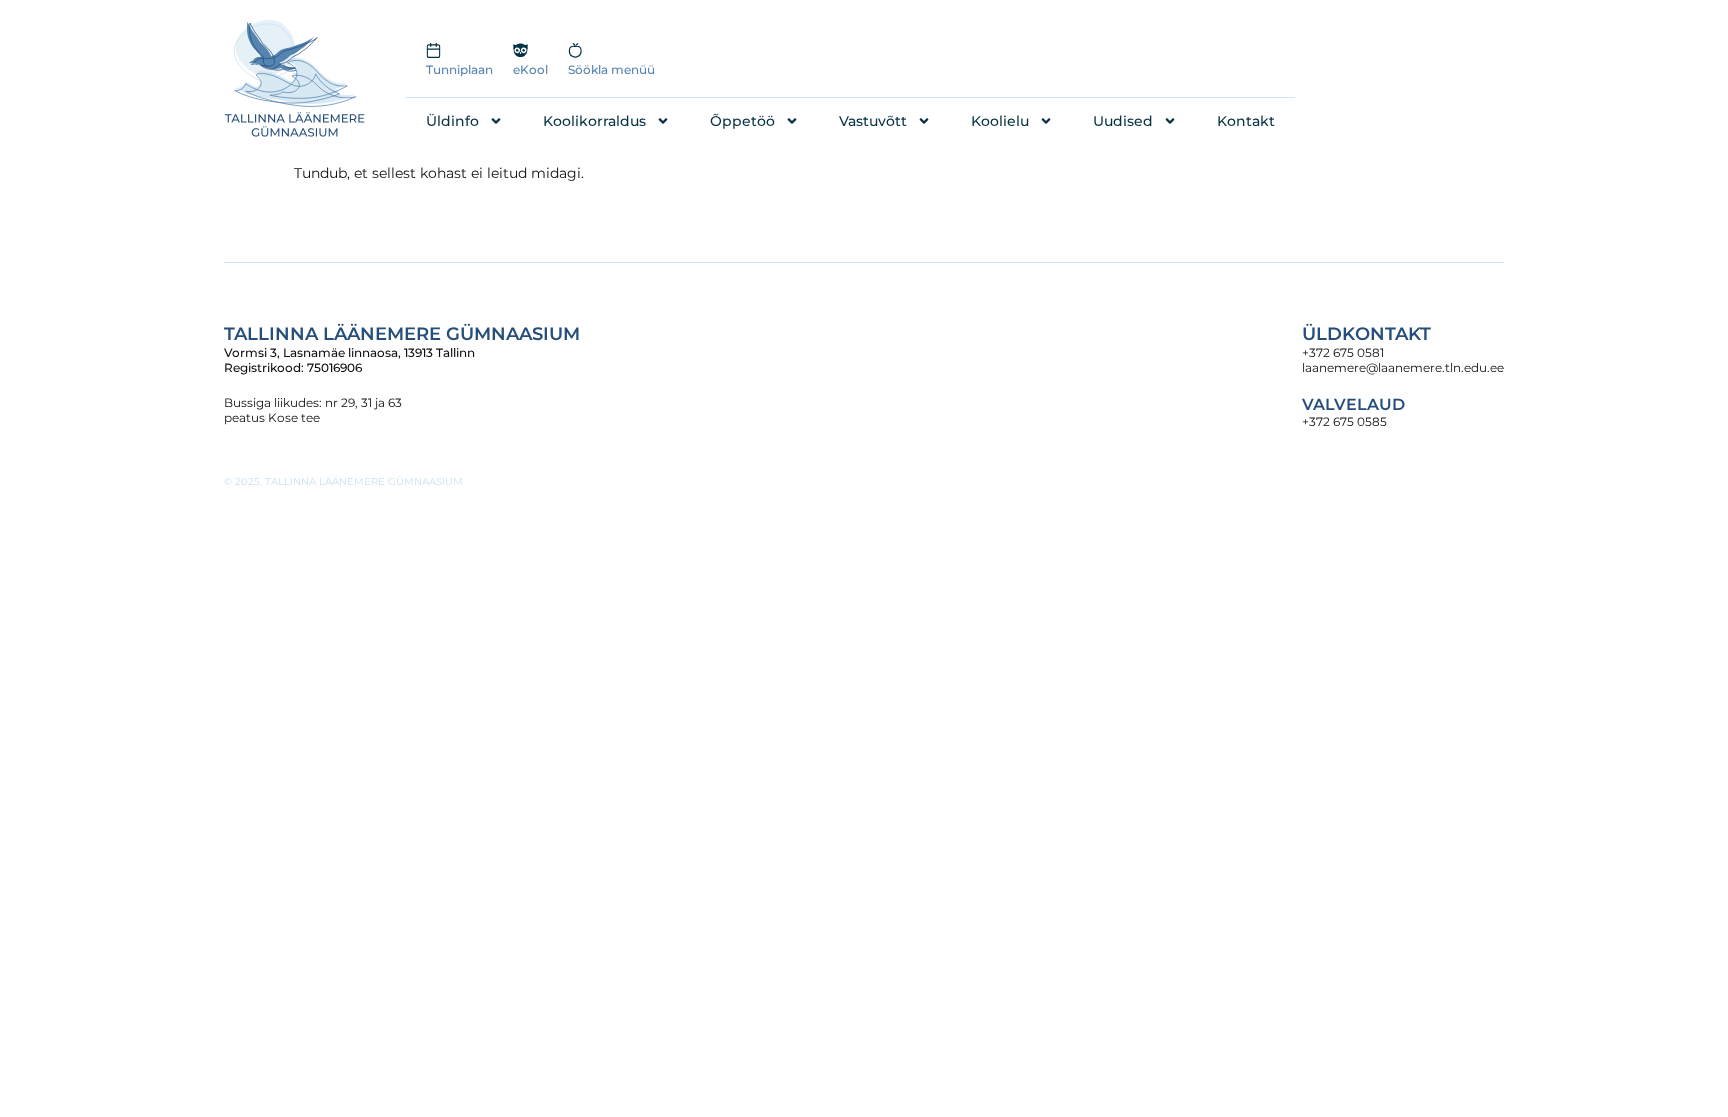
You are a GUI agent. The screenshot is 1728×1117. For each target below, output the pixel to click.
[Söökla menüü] (575, 50)
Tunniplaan (459, 69)
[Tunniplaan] (433, 50)
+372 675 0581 (1343, 352)
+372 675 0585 (1344, 421)
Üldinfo (452, 121)
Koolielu (1000, 121)
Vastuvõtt (873, 121)
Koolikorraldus (594, 121)
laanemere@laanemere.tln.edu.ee (1403, 367)
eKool (530, 69)
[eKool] (520, 50)
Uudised (1123, 121)
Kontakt (1246, 121)
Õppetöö (742, 121)
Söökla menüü (611, 69)
